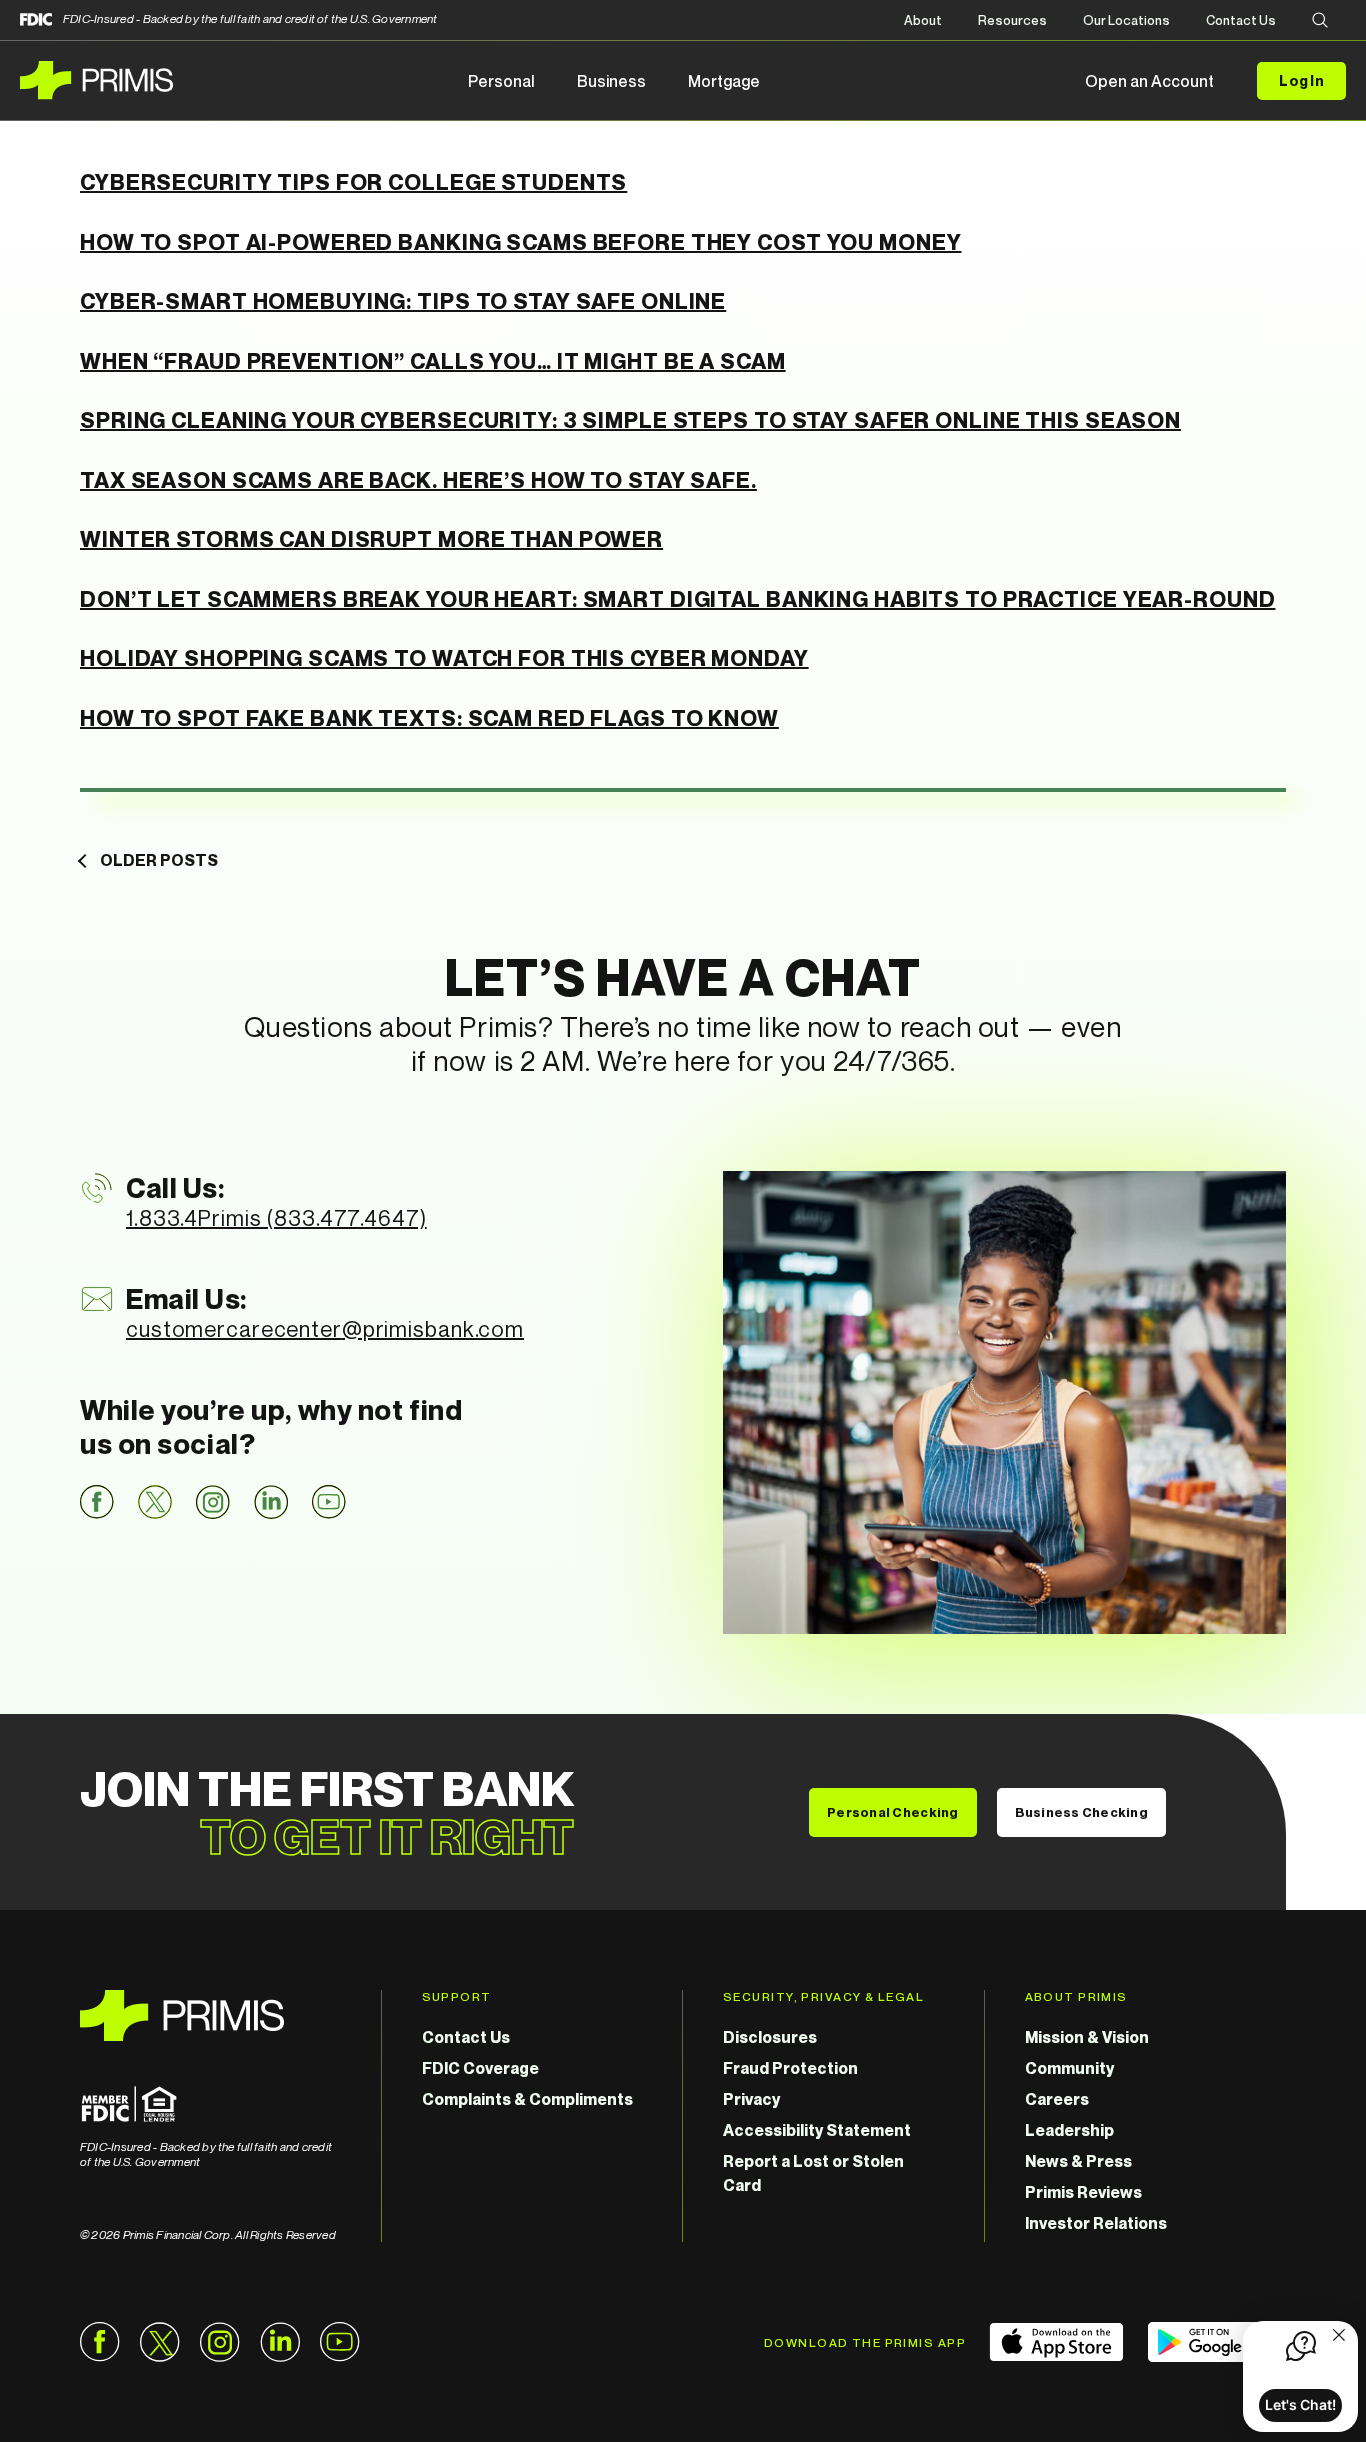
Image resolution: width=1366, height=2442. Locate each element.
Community (1069, 2068)
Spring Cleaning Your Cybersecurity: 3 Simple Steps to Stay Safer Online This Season (630, 420)
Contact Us (1241, 20)
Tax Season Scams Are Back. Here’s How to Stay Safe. (418, 480)
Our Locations (1126, 20)
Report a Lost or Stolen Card (813, 2173)
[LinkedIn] (271, 1502)
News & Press (1078, 2161)
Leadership (1069, 2130)
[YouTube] (329, 1502)
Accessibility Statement (817, 2130)
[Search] (1320, 21)
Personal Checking (892, 1812)
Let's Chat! (1300, 2404)
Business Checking (1081, 1812)
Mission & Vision (1087, 2037)
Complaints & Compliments (527, 2099)
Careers (1057, 2099)
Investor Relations (1096, 2223)
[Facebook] (97, 1502)
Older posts (159, 860)
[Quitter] (1339, 2337)
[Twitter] (155, 1502)
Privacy (751, 2099)
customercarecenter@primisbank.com (325, 1329)
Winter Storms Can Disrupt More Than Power (371, 539)
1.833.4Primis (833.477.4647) (276, 1218)
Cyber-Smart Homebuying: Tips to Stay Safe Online (403, 301)
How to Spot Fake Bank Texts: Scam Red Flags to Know (429, 718)
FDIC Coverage (480, 2068)
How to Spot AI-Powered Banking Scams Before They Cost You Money (520, 242)
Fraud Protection (790, 2068)
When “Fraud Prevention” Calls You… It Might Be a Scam (433, 361)
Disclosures (770, 2037)
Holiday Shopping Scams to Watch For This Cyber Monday (444, 658)
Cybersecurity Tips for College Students (353, 182)
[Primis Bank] (210, 2015)
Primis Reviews (1083, 2192)
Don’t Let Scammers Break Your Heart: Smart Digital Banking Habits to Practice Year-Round (677, 599)
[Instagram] (213, 1502)
